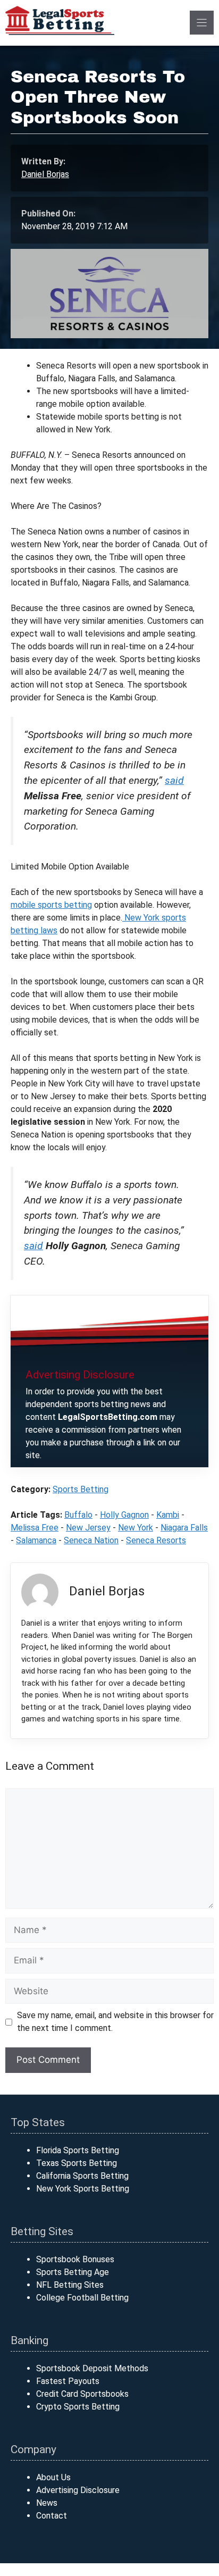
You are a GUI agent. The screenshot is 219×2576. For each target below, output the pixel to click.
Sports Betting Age (73, 2272)
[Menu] (202, 23)
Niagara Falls (184, 1528)
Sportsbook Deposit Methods (92, 2368)
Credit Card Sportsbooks (82, 2394)
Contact (52, 2516)
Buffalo (78, 1515)
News (47, 2503)
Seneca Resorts (156, 1540)
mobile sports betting (51, 905)
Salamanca (36, 1540)
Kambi (168, 1515)
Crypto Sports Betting (78, 2407)
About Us (53, 2477)
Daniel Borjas (45, 174)
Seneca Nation (91, 1540)
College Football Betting (82, 2298)
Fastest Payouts (68, 2381)
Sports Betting (81, 1489)
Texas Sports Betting (77, 2163)
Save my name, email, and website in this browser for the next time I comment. (115, 2022)
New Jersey (88, 1528)
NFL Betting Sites (70, 2285)
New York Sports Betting (83, 2189)
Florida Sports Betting (78, 2150)
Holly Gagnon (124, 1515)
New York (136, 1528)
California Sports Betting (82, 2176)
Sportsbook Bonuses (75, 2259)
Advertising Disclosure (78, 2490)
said (174, 780)
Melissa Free (35, 1528)
